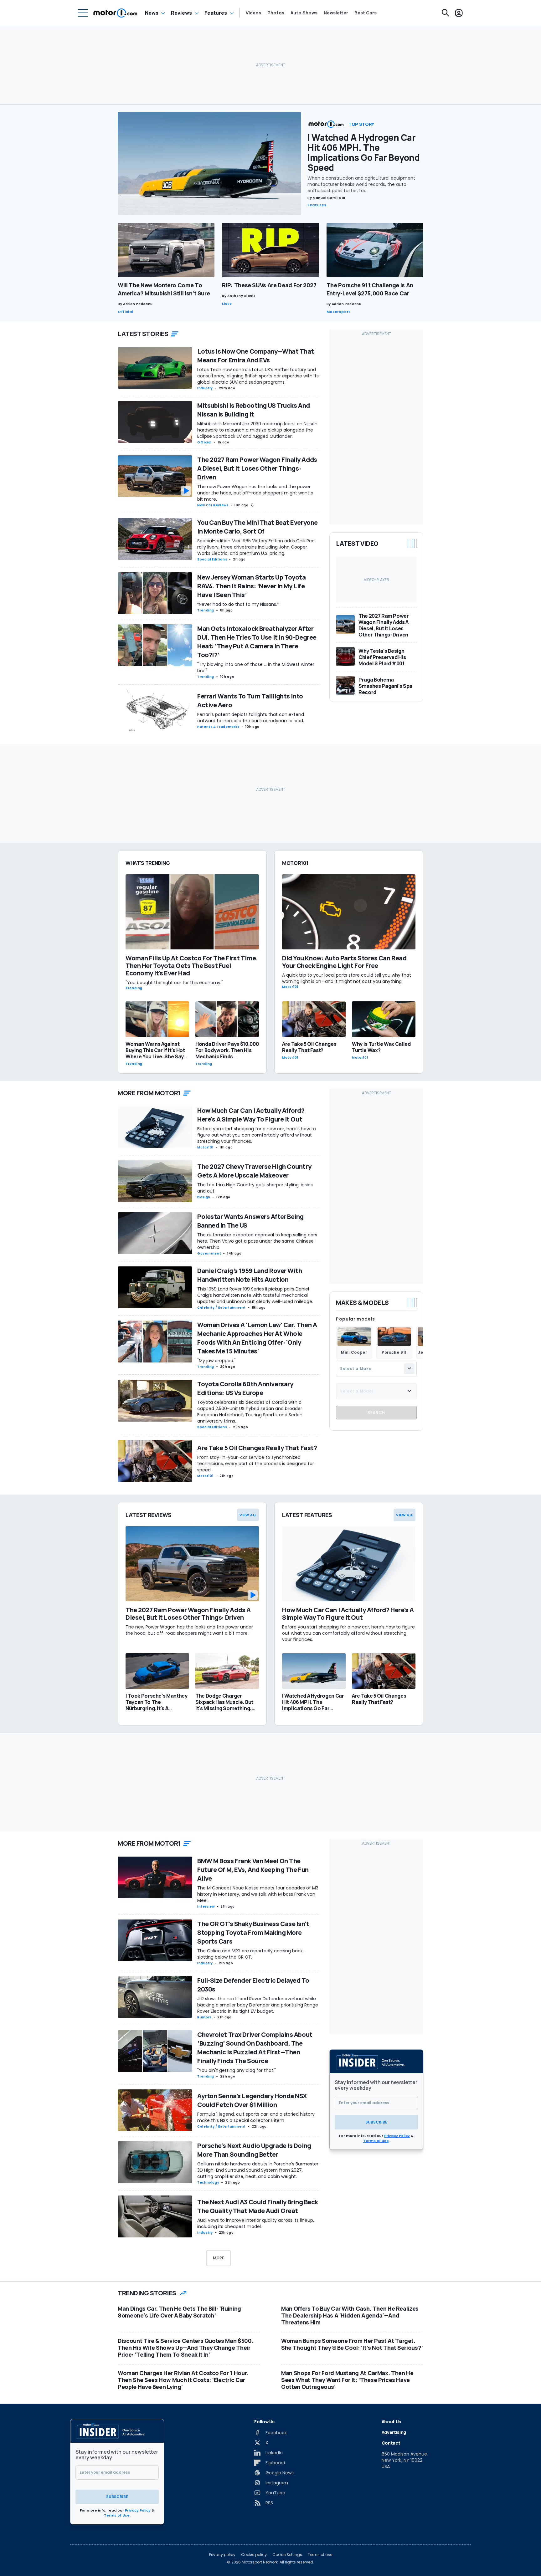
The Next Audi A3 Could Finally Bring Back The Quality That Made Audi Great (258, 2206)
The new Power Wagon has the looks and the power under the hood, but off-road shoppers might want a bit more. (255, 493)
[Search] (446, 13)
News (152, 13)
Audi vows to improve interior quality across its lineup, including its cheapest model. (256, 2223)
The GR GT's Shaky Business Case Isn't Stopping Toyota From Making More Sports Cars (253, 1932)
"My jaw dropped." (216, 1361)
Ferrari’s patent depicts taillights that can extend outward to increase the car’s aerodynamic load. (252, 718)
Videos (253, 13)
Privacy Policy (397, 2136)
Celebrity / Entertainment (222, 1308)
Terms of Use (376, 2141)
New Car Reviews (213, 505)
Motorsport (339, 312)
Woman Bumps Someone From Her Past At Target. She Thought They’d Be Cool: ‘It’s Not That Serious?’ (352, 2344)
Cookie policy (254, 2555)
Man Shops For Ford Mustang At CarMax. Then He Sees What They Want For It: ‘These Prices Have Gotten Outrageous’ (347, 2380)
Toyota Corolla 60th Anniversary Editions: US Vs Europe (245, 1388)
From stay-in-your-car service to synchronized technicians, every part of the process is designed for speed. (256, 1464)
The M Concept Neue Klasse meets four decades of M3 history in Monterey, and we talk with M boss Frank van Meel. (258, 1894)
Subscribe (376, 2122)
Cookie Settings (287, 2555)
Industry (205, 388)
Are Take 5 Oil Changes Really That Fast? (257, 1448)
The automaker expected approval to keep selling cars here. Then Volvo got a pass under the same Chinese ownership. (257, 1241)
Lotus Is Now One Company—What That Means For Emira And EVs (256, 356)
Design (204, 1197)
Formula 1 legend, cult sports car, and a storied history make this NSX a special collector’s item (256, 2117)
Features (216, 13)
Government (209, 1253)
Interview (206, 1906)
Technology (208, 2182)
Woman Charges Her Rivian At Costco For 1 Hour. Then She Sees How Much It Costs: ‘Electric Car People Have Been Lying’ (183, 2380)
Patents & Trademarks (218, 727)
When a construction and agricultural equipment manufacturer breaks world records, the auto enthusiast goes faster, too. (361, 184)
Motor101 (205, 1147)
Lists (227, 304)
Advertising (394, 2432)
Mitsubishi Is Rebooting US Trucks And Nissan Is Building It (254, 410)
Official (125, 312)
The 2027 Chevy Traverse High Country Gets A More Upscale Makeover (254, 1171)
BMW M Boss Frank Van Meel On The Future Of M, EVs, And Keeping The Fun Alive (253, 1870)
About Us (391, 2422)
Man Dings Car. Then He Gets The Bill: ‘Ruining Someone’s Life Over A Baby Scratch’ (179, 2312)
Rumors (204, 2017)
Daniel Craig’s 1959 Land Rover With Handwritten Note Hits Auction (250, 1275)
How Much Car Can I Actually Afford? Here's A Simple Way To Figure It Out (251, 1115)
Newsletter (336, 13)
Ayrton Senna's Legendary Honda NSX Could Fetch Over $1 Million (252, 2100)
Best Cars (366, 13)
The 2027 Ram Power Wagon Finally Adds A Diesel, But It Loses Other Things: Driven (257, 468)
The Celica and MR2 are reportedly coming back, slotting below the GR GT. (250, 1954)
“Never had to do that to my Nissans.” (238, 604)
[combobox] (376, 1368)
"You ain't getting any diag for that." (237, 2070)
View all (248, 1515)
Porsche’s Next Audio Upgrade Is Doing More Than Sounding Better (254, 2150)
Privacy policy (222, 2555)
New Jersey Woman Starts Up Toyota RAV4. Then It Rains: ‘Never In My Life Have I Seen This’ (251, 586)
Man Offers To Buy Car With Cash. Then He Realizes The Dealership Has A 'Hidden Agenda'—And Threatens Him (350, 2315)
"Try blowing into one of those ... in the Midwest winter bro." (256, 667)
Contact (391, 2443)
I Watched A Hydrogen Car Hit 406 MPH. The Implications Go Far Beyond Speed (364, 152)
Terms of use (320, 2555)
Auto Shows (304, 13)
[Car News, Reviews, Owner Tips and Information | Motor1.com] (115, 13)
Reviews (181, 13)
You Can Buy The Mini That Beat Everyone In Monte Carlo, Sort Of (258, 527)
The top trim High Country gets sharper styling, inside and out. (255, 1188)
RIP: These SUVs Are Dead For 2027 (269, 285)
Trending (206, 610)
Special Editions (212, 559)
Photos (276, 13)
